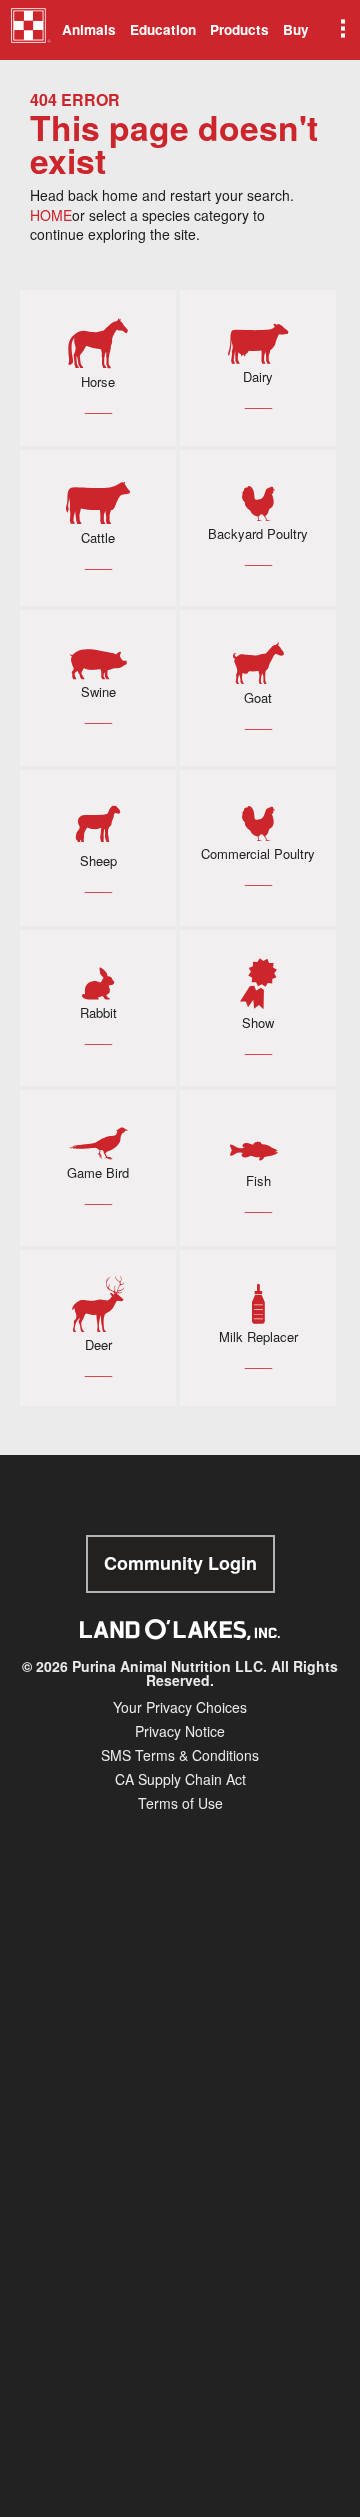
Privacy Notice (180, 1731)
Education (163, 29)
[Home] (30, 33)
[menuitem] (27, 30)
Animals (89, 29)
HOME (51, 215)
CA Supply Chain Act (180, 1779)
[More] (341, 30)
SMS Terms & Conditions (180, 1755)
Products (239, 29)
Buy (296, 29)
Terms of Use (180, 1803)
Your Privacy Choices (180, 1707)
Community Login (180, 1563)
